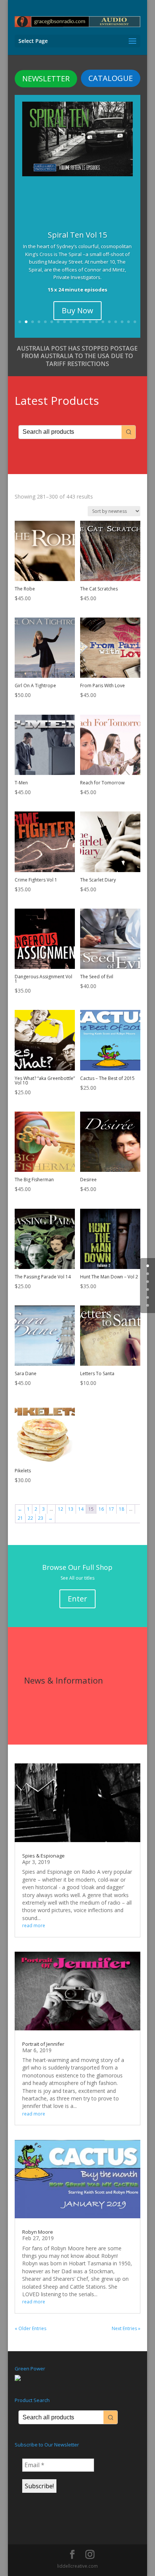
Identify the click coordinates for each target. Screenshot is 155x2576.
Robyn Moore (38, 2232)
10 (77, 322)
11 (84, 322)
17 (122, 322)
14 (103, 322)
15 (109, 322)
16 (116, 322)
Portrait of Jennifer (43, 2044)
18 (128, 322)
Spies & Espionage (43, 1856)
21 (20, 1518)
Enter (77, 1599)
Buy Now (77, 310)
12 (90, 322)
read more (34, 1926)
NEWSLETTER (46, 79)
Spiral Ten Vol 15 (77, 235)
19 (135, 322)
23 (41, 1518)
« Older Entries (30, 2328)
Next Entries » (126, 2328)
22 (30, 1518)
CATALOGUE (111, 78)
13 (96, 322)
